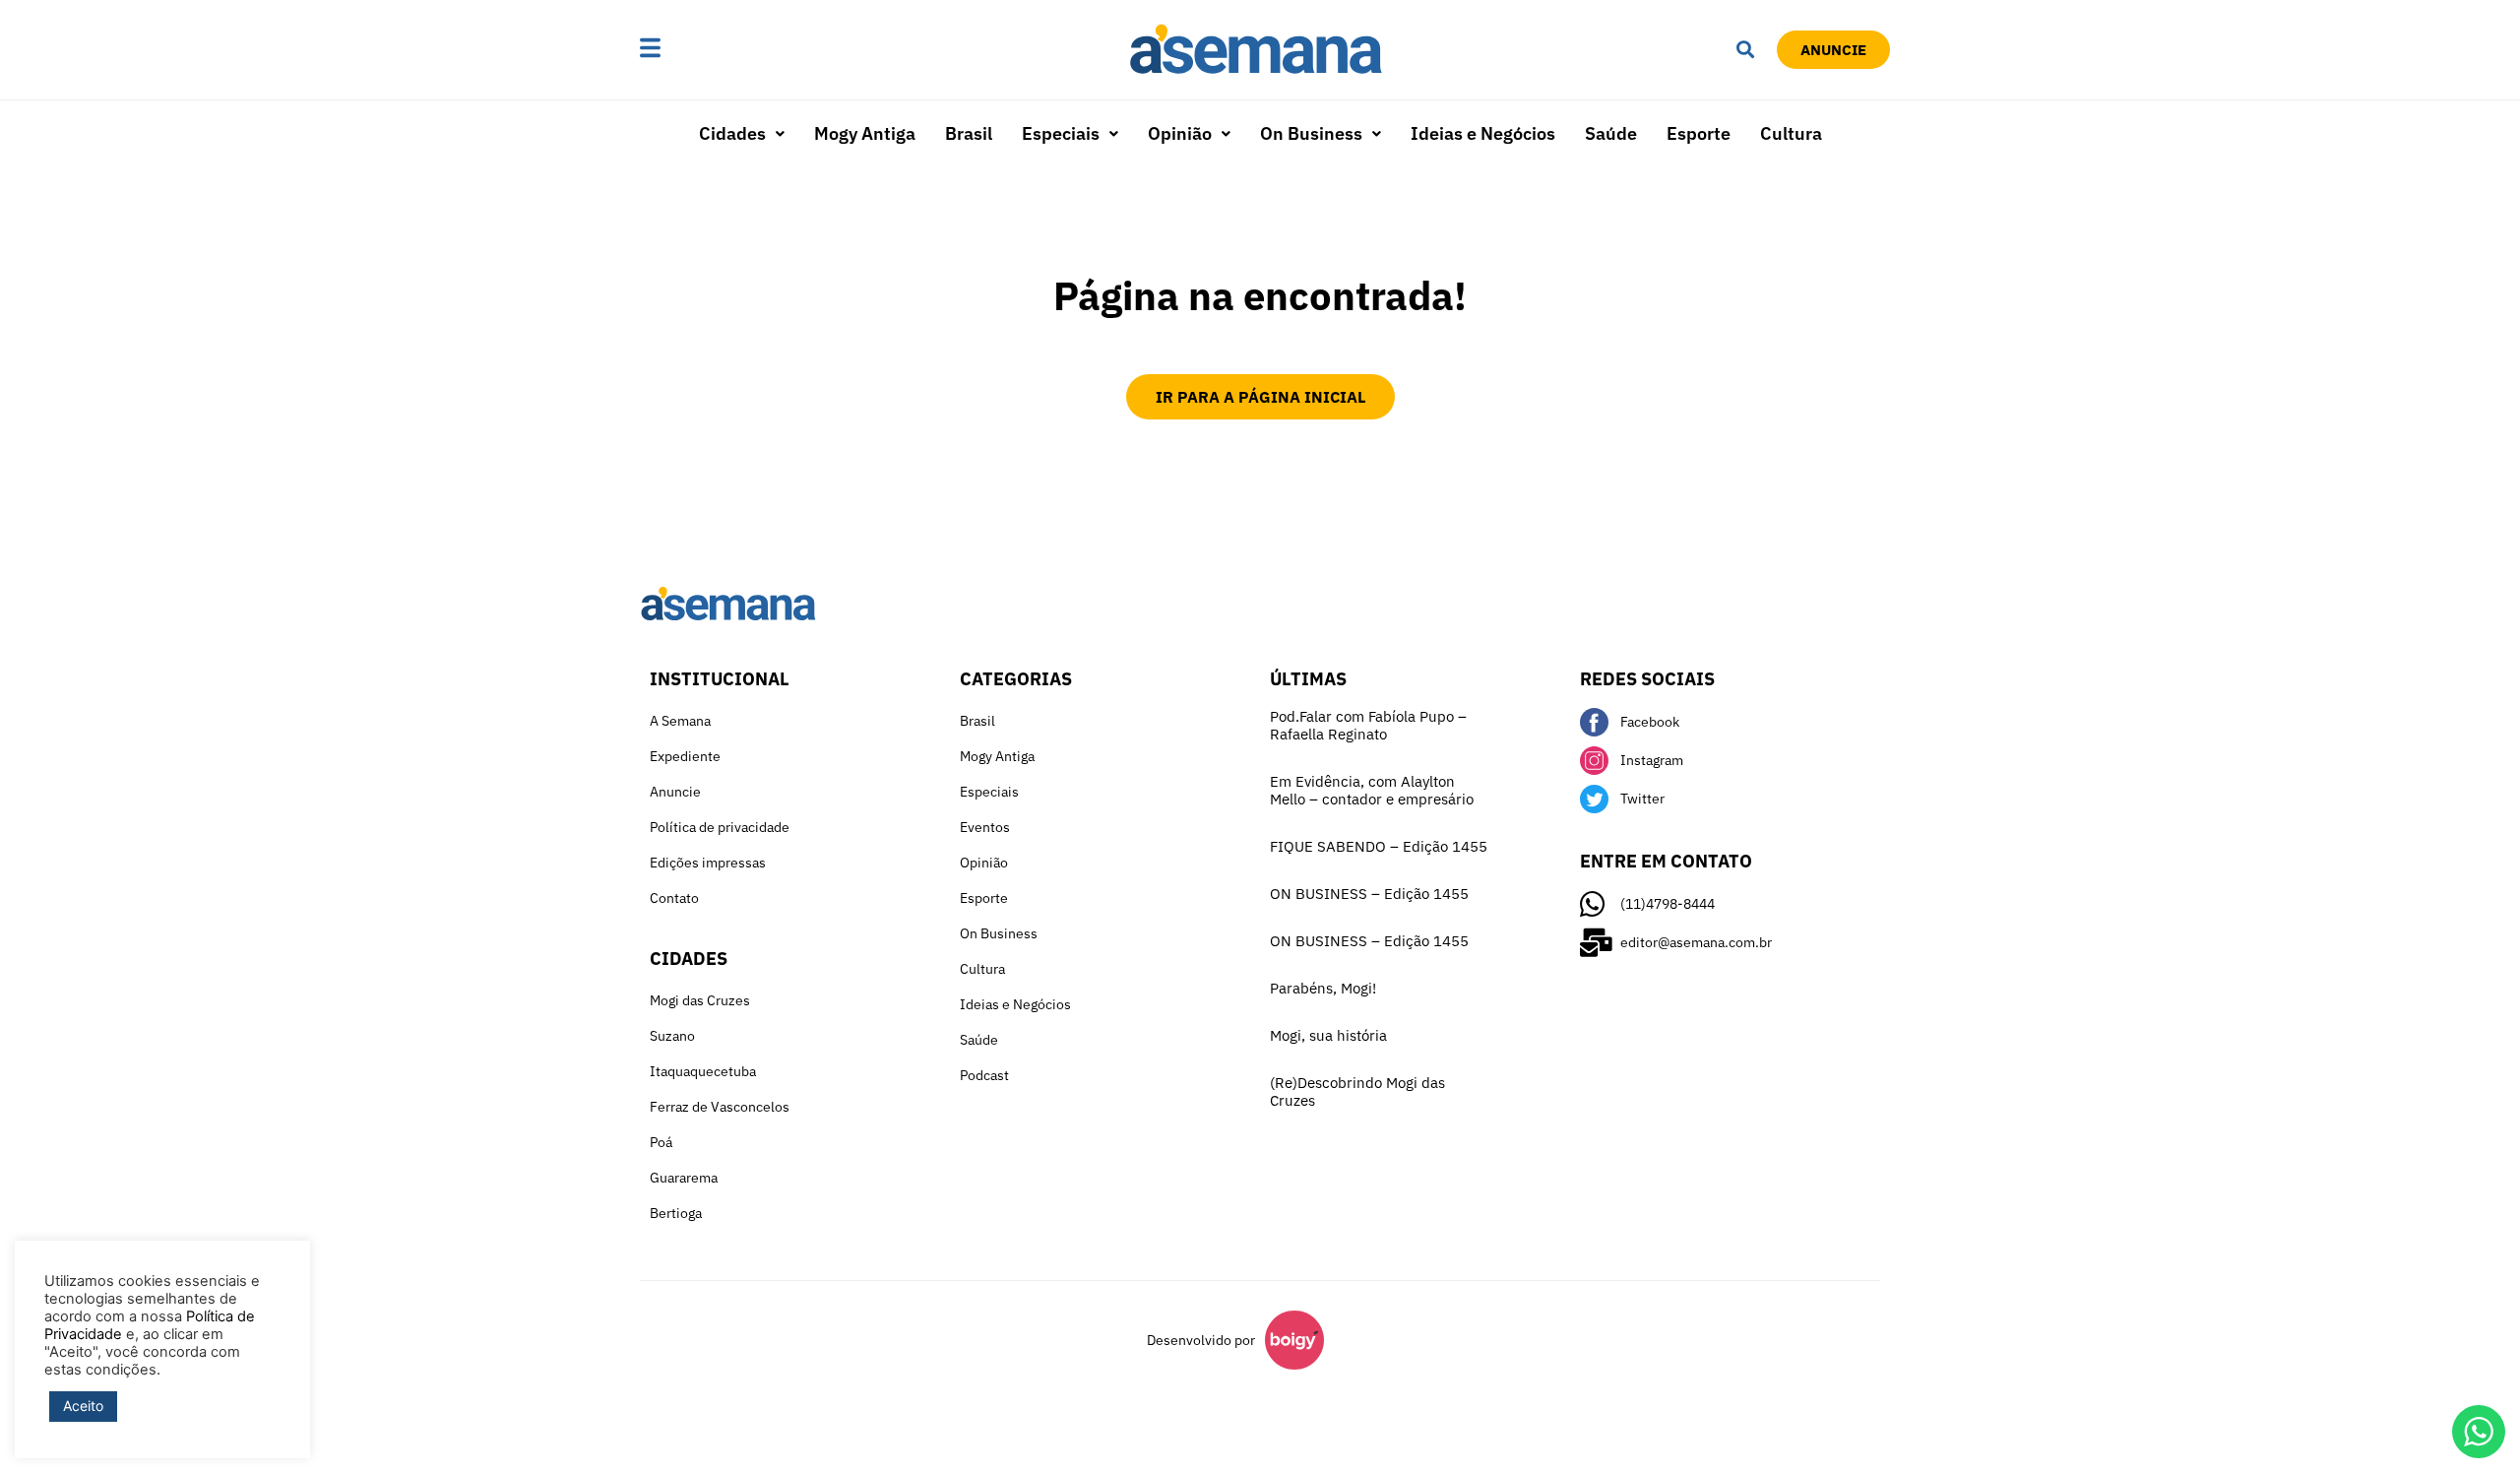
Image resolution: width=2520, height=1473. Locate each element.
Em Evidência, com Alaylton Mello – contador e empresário (1372, 790)
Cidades (732, 133)
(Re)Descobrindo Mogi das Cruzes (1357, 1091)
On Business (1311, 133)
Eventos (985, 827)
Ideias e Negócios (1483, 133)
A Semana (680, 721)
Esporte (1699, 133)
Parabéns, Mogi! (1323, 988)
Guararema (684, 1178)
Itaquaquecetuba (703, 1071)
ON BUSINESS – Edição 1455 (1369, 894)
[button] (712, 50)
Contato (674, 898)
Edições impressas (708, 863)
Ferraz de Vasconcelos (720, 1107)
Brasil (969, 133)
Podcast (984, 1075)
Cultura (1791, 133)
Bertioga (676, 1213)
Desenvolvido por (1201, 1340)
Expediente (685, 756)
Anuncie (675, 792)
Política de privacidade (720, 827)
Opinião (1180, 133)
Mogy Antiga (865, 133)
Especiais (1061, 133)
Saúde (1611, 133)
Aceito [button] (83, 1406)
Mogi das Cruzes (700, 1000)
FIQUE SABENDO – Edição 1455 (1379, 846)
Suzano (672, 1036)
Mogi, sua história (1328, 1035)
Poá (661, 1142)
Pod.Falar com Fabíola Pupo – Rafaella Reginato (1368, 725)
